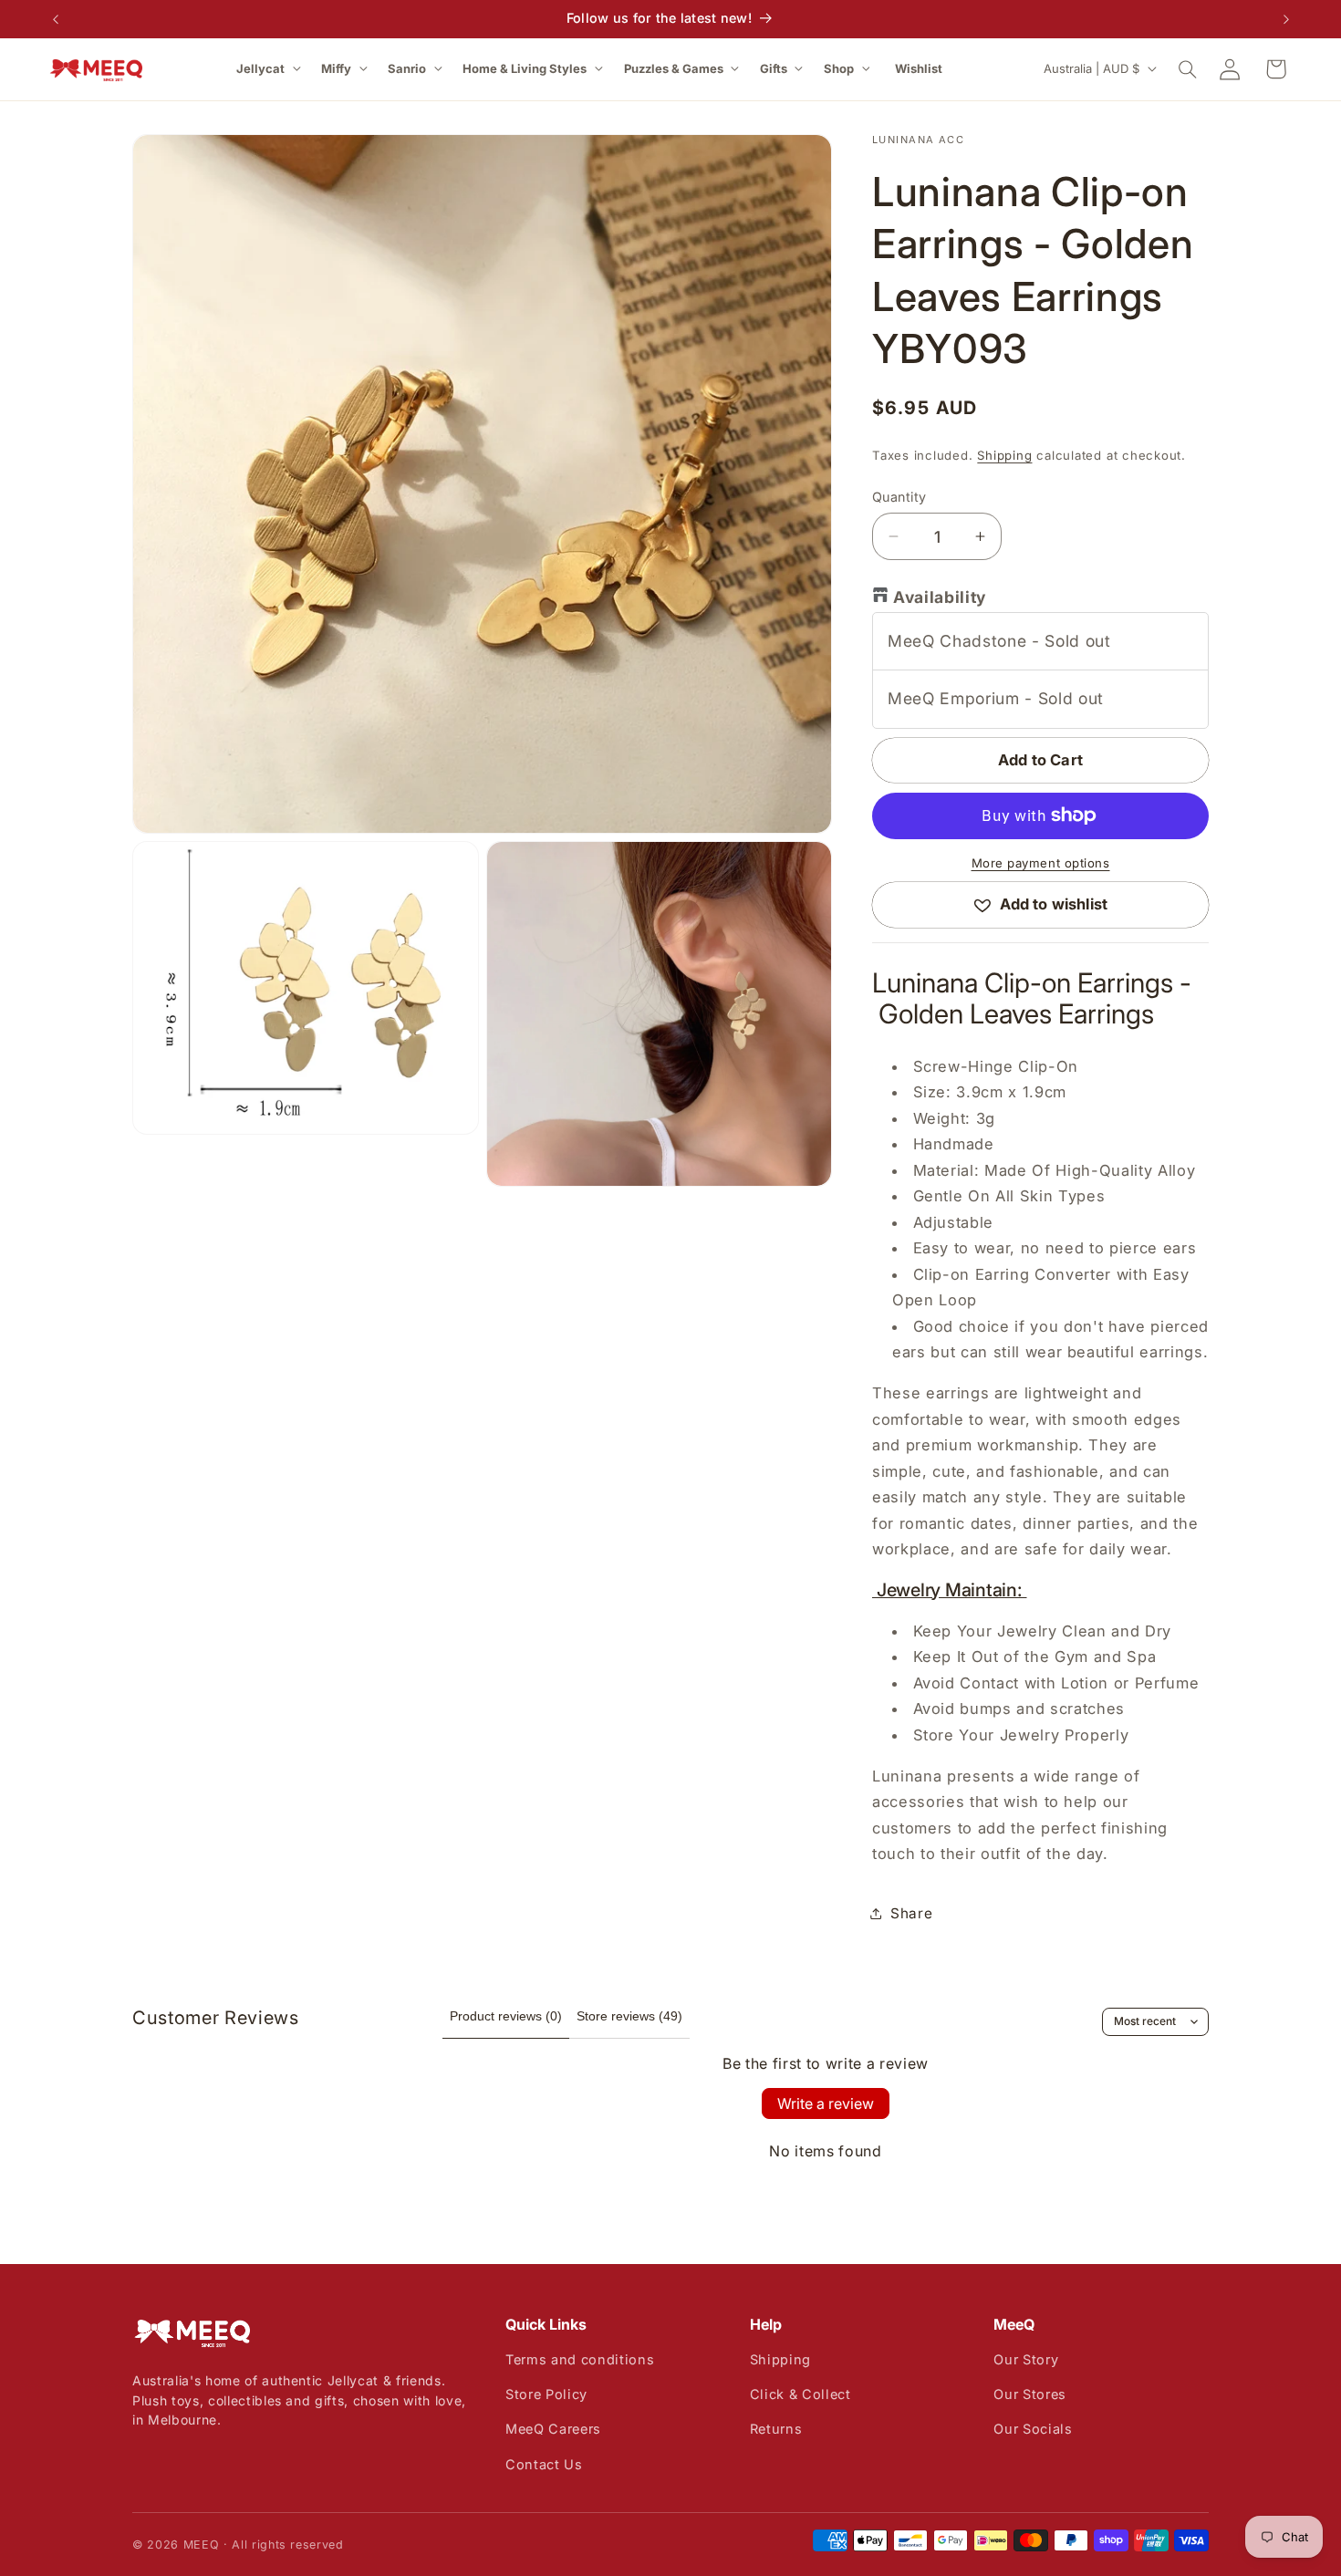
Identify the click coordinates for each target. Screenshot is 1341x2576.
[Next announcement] (1286, 19)
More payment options (1041, 863)
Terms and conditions (580, 2359)
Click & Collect (800, 2394)
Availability (940, 597)
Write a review (826, 2103)
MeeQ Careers (553, 2429)
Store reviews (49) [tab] (629, 2016)
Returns (776, 2429)
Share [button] (911, 1912)
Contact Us (544, 2464)
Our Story (1026, 2359)
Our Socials (1033, 2429)
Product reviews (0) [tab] (506, 2016)
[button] (270, 69)
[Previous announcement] (56, 19)
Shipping (1004, 455)
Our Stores (1030, 2394)
